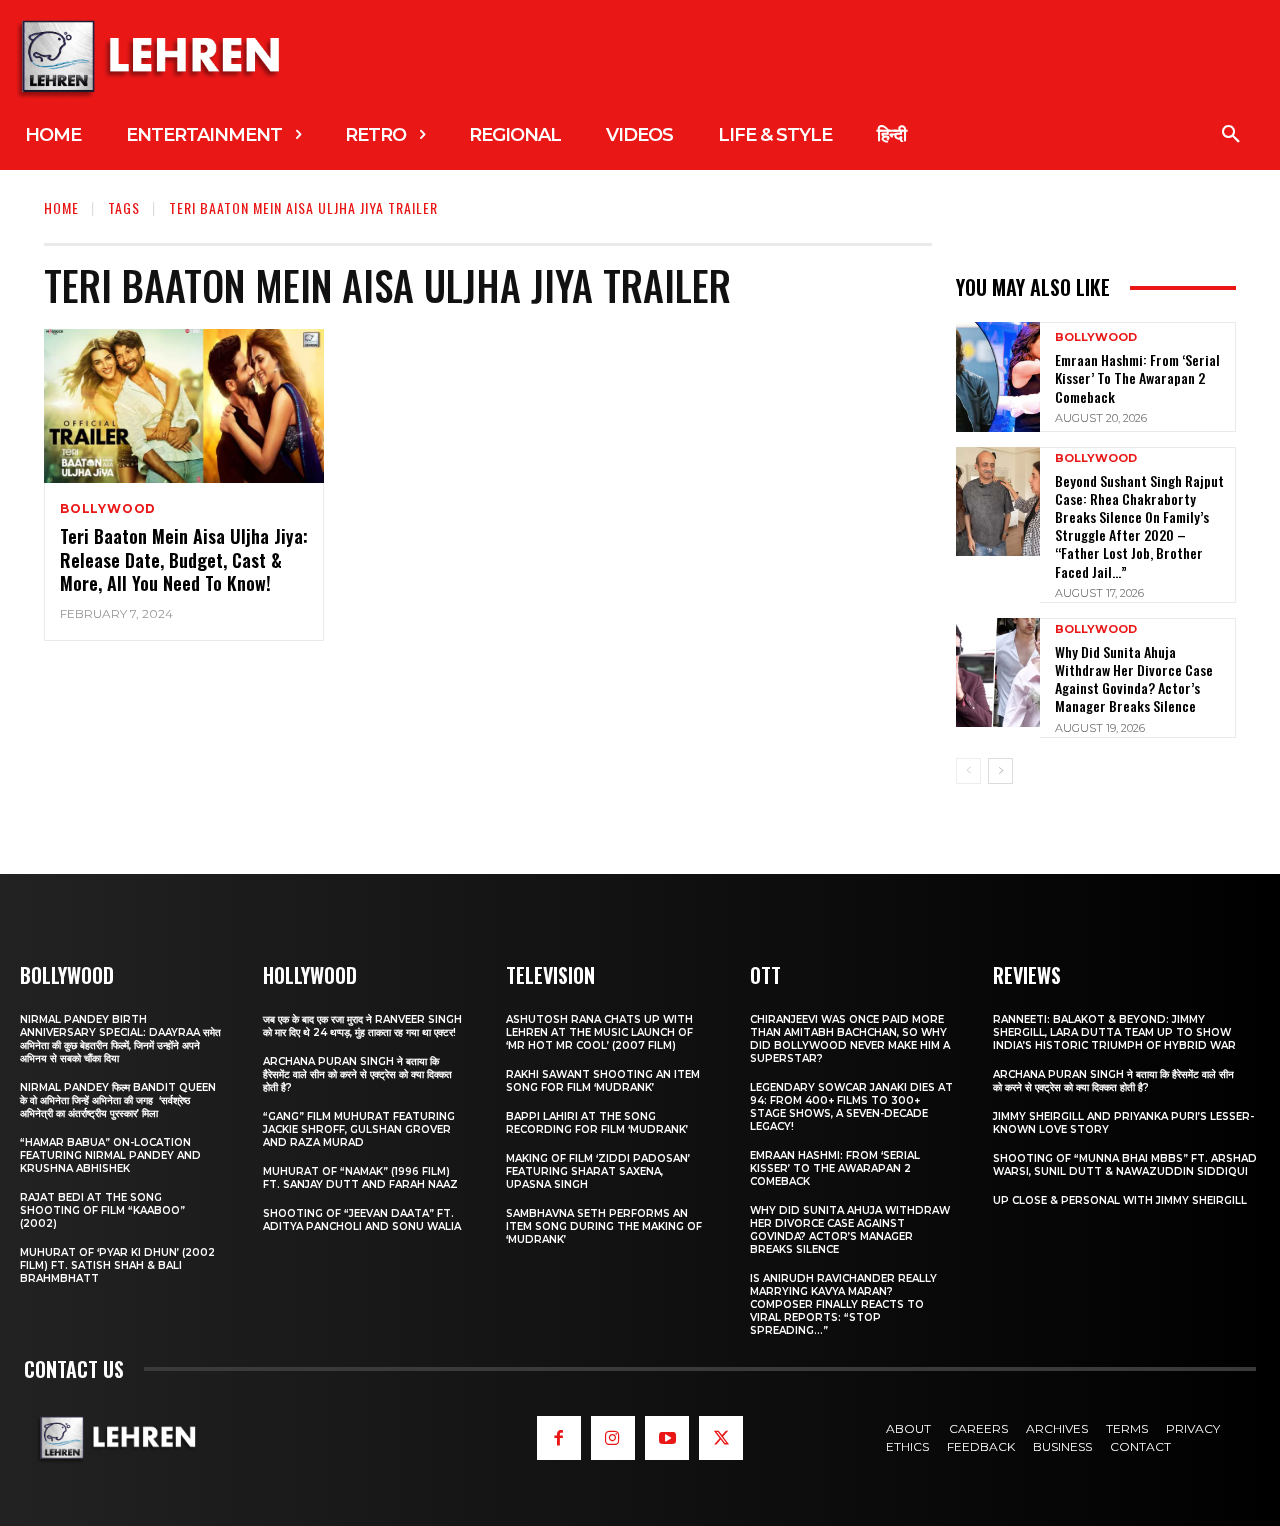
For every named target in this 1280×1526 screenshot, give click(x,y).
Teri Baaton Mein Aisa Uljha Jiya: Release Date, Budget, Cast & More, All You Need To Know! (184, 559)
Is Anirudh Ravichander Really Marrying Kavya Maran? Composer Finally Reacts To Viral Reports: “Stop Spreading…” (843, 1304)
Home (61, 207)
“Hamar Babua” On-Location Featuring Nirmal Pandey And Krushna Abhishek (110, 1155)
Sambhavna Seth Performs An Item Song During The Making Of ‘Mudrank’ (604, 1226)
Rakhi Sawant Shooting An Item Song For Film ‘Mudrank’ (603, 1081)
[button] (1231, 135)
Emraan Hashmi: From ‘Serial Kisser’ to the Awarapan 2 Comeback (1137, 377)
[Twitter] (721, 1438)
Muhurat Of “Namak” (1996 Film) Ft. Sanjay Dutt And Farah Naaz (360, 1178)
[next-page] (1000, 771)
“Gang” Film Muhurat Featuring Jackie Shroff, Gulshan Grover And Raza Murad (359, 1129)
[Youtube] (667, 1438)
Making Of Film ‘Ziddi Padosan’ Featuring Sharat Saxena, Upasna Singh (598, 1171)
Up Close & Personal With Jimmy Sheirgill (1120, 1200)
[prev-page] (968, 771)
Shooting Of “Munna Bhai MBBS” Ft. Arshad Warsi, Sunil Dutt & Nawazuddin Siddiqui (1125, 1165)
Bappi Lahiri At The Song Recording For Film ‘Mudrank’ (597, 1123)
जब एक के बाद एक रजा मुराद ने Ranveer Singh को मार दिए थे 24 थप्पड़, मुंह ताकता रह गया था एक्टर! (362, 1026)
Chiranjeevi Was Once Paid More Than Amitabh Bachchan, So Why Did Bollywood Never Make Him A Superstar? (850, 1039)
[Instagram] (613, 1438)
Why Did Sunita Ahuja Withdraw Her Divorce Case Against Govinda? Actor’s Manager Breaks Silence (1134, 679)
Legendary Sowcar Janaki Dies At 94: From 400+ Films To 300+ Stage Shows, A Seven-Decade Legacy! (851, 1107)
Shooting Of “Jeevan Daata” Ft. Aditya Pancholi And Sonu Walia (362, 1220)
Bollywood (108, 509)
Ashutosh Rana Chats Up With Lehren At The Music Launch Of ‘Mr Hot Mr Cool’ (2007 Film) (599, 1032)
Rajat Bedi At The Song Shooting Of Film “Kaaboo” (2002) (102, 1210)
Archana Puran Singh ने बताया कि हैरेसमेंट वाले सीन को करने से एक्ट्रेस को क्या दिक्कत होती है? (357, 1074)
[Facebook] (559, 1438)
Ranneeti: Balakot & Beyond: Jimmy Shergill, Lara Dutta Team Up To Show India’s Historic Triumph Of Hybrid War (1114, 1032)
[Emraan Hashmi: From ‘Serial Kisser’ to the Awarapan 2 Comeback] (998, 376)
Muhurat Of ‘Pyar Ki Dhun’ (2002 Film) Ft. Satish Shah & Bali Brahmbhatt (117, 1265)
